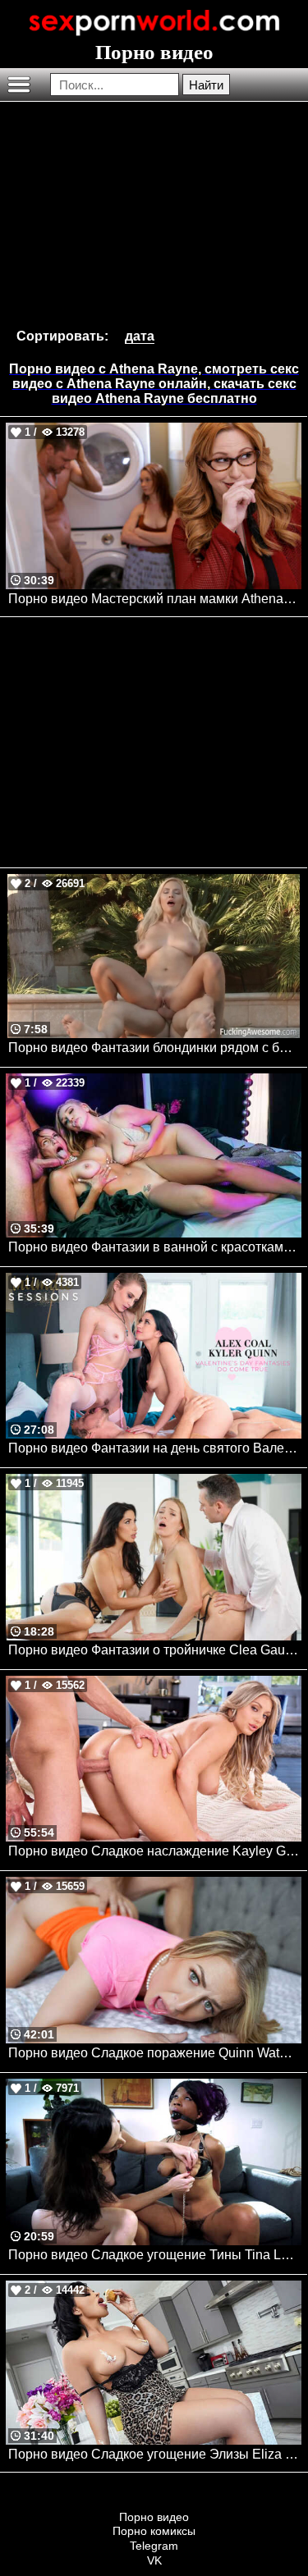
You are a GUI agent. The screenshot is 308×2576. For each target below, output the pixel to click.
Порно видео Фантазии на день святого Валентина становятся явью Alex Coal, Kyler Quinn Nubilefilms (155, 1448)
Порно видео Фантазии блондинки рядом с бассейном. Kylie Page (155, 1048)
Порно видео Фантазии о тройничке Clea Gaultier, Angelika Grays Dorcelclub (155, 1650)
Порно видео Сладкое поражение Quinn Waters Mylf (155, 2053)
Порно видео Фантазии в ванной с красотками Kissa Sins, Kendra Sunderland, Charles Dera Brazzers (155, 1247)
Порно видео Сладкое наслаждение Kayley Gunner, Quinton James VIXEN (155, 1851)
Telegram (154, 2546)
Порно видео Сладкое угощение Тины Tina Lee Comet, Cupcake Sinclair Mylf (155, 2255)
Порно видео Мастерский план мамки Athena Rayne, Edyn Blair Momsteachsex (155, 599)
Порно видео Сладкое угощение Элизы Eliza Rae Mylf (155, 2454)
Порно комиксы (154, 2531)
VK (154, 2560)
